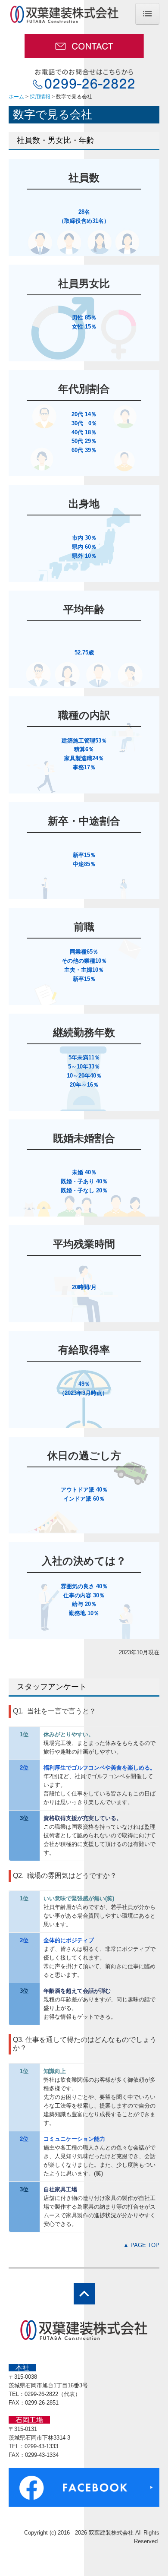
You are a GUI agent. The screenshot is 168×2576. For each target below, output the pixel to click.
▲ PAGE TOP (141, 2245)
